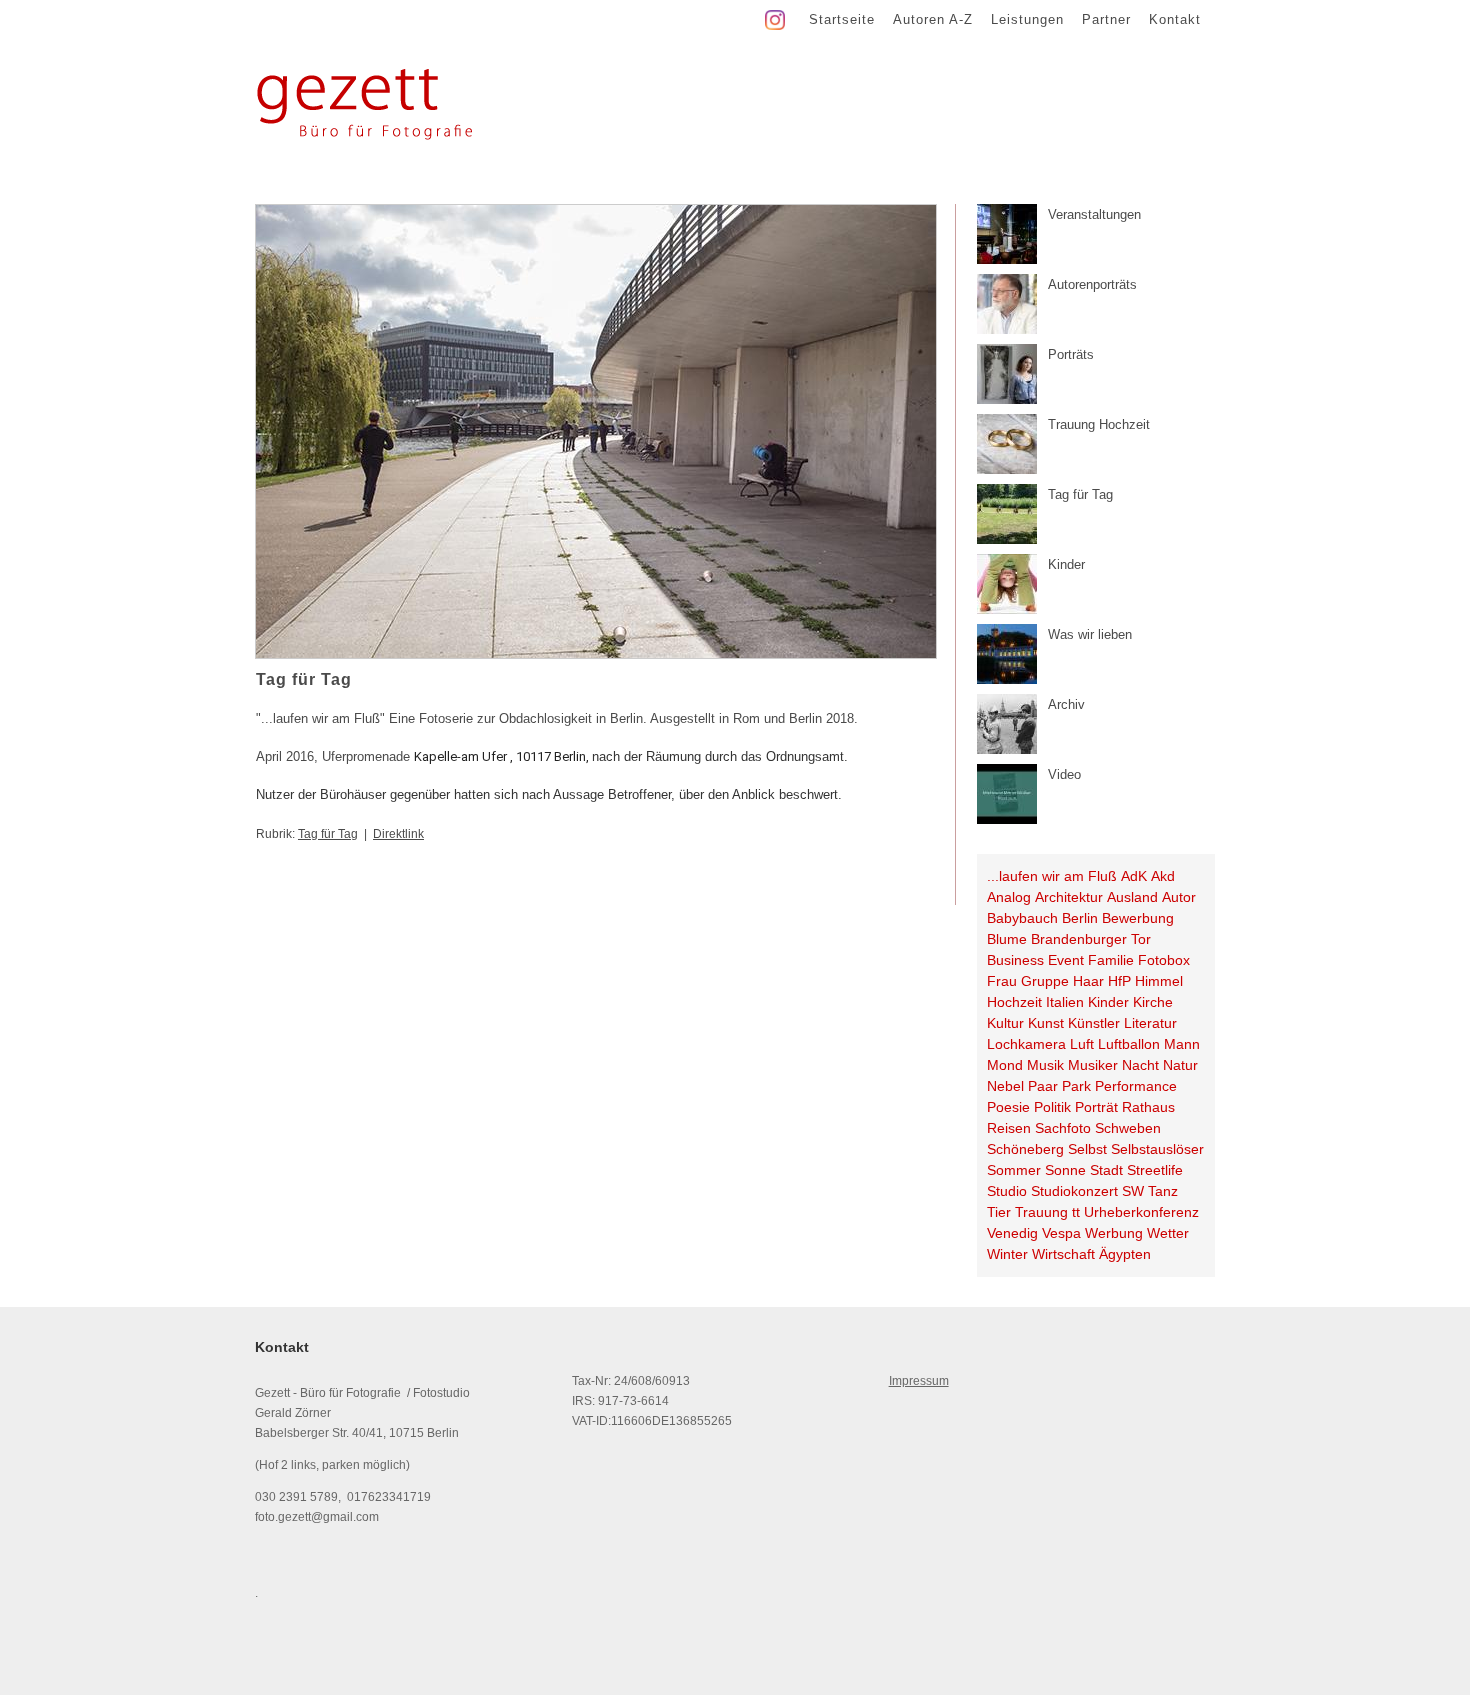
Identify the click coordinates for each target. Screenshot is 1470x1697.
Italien (1065, 1002)
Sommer (1014, 1170)
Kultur (1005, 1023)
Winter (1007, 1254)
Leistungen (1027, 19)
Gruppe (1045, 981)
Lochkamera (1026, 1044)
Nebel (1005, 1086)
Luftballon (1129, 1044)
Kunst (1046, 1023)
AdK (1134, 876)
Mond (1005, 1065)
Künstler (1094, 1023)
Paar (1043, 1086)
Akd (1163, 876)
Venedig (1012, 1233)
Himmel (1159, 981)
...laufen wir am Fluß (1052, 876)
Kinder (1108, 1002)
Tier (999, 1212)
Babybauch (1022, 918)
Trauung (1041, 1212)
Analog (1009, 897)
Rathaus (1148, 1107)
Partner (1106, 19)
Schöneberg (1025, 1149)
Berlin (1080, 918)
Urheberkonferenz (1141, 1212)
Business (1015, 960)
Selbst (1087, 1149)
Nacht (1140, 1065)
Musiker (1093, 1065)
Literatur (1150, 1023)
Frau (1002, 981)
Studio (1007, 1191)
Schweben (1128, 1128)
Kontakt (1175, 19)
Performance (1136, 1086)
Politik (1052, 1107)
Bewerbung (1138, 918)
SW (1133, 1191)
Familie (1111, 960)
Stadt (1106, 1170)
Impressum (919, 1381)
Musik (1045, 1065)
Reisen (1009, 1128)
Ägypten (1125, 1254)
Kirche (1153, 1002)
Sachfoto (1063, 1128)
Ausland (1132, 897)
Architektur (1069, 897)
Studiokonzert (1074, 1191)
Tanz (1163, 1191)
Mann (1182, 1044)
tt (1076, 1212)
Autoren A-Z (933, 19)
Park (1076, 1086)
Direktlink (398, 834)
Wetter (1168, 1233)
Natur (1180, 1065)
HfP (1119, 981)
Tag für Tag (328, 834)
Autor (1179, 897)
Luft (1082, 1044)
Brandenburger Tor (1091, 939)
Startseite (842, 19)
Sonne (1065, 1170)
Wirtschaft (1063, 1254)
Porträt (1096, 1107)
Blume (1007, 939)
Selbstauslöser (1157, 1149)
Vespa (1061, 1233)
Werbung (1114, 1233)
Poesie (1008, 1107)
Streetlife (1155, 1170)
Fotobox (1164, 960)
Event (1066, 960)
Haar (1088, 981)
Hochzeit (1014, 1002)
